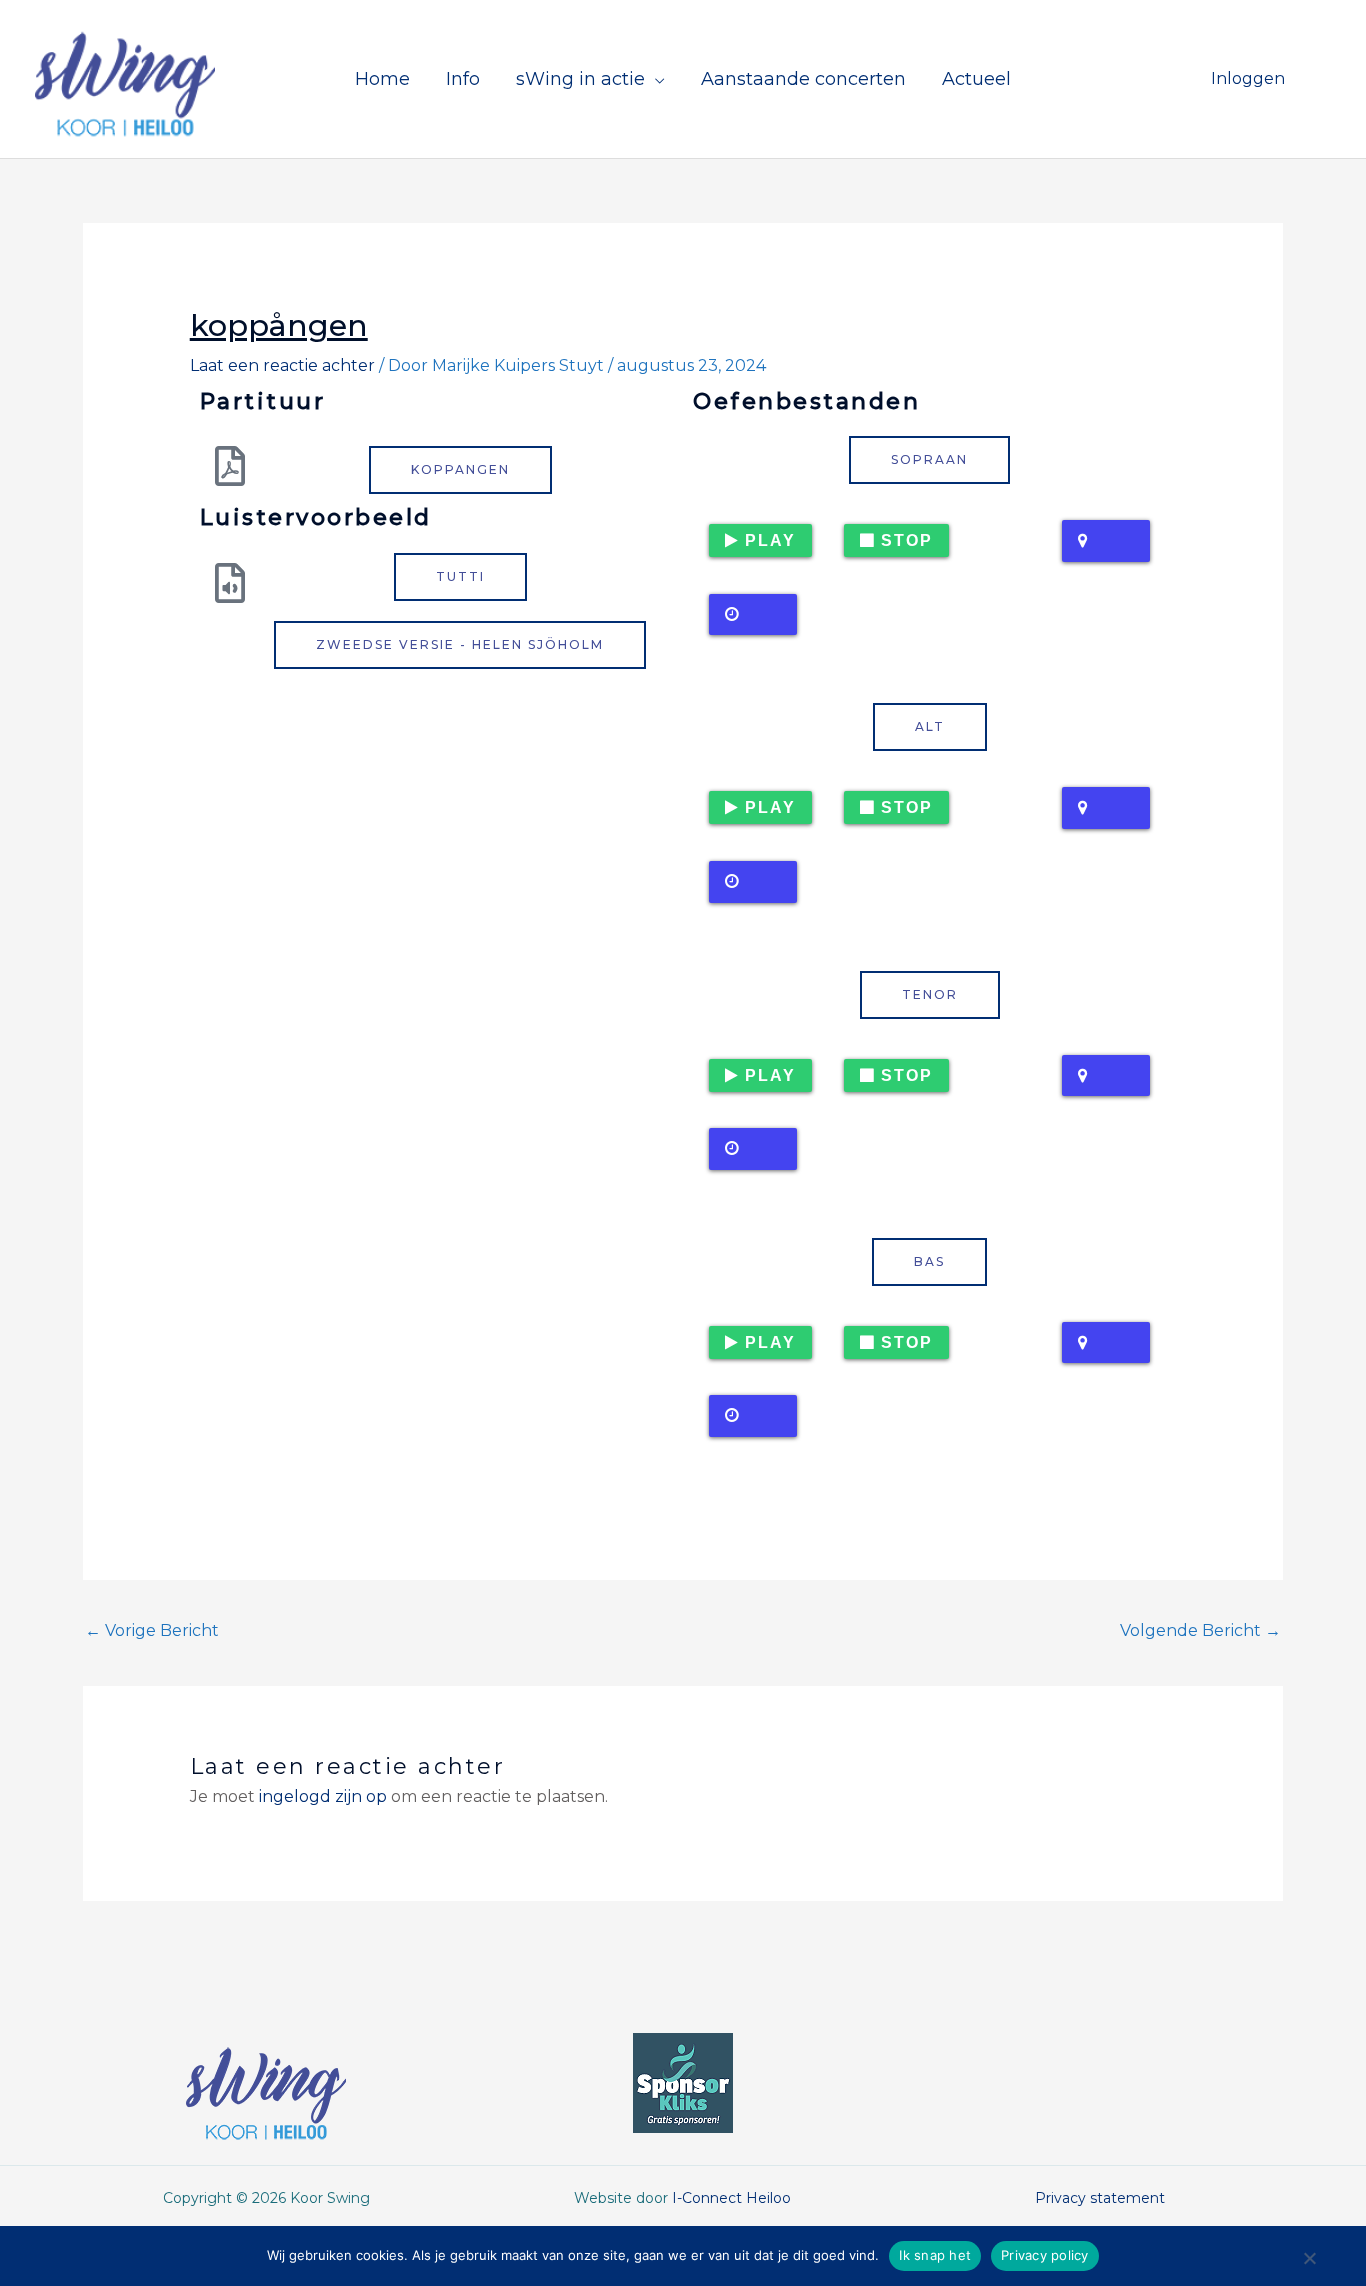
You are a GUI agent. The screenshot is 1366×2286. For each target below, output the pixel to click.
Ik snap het (935, 2255)
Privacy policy (1045, 2255)
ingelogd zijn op (323, 1796)
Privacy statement (1100, 2198)
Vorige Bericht (152, 1630)
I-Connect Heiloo (731, 2198)
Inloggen (1248, 78)
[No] (1309, 2264)
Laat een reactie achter (282, 365)
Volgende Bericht (1200, 1630)
